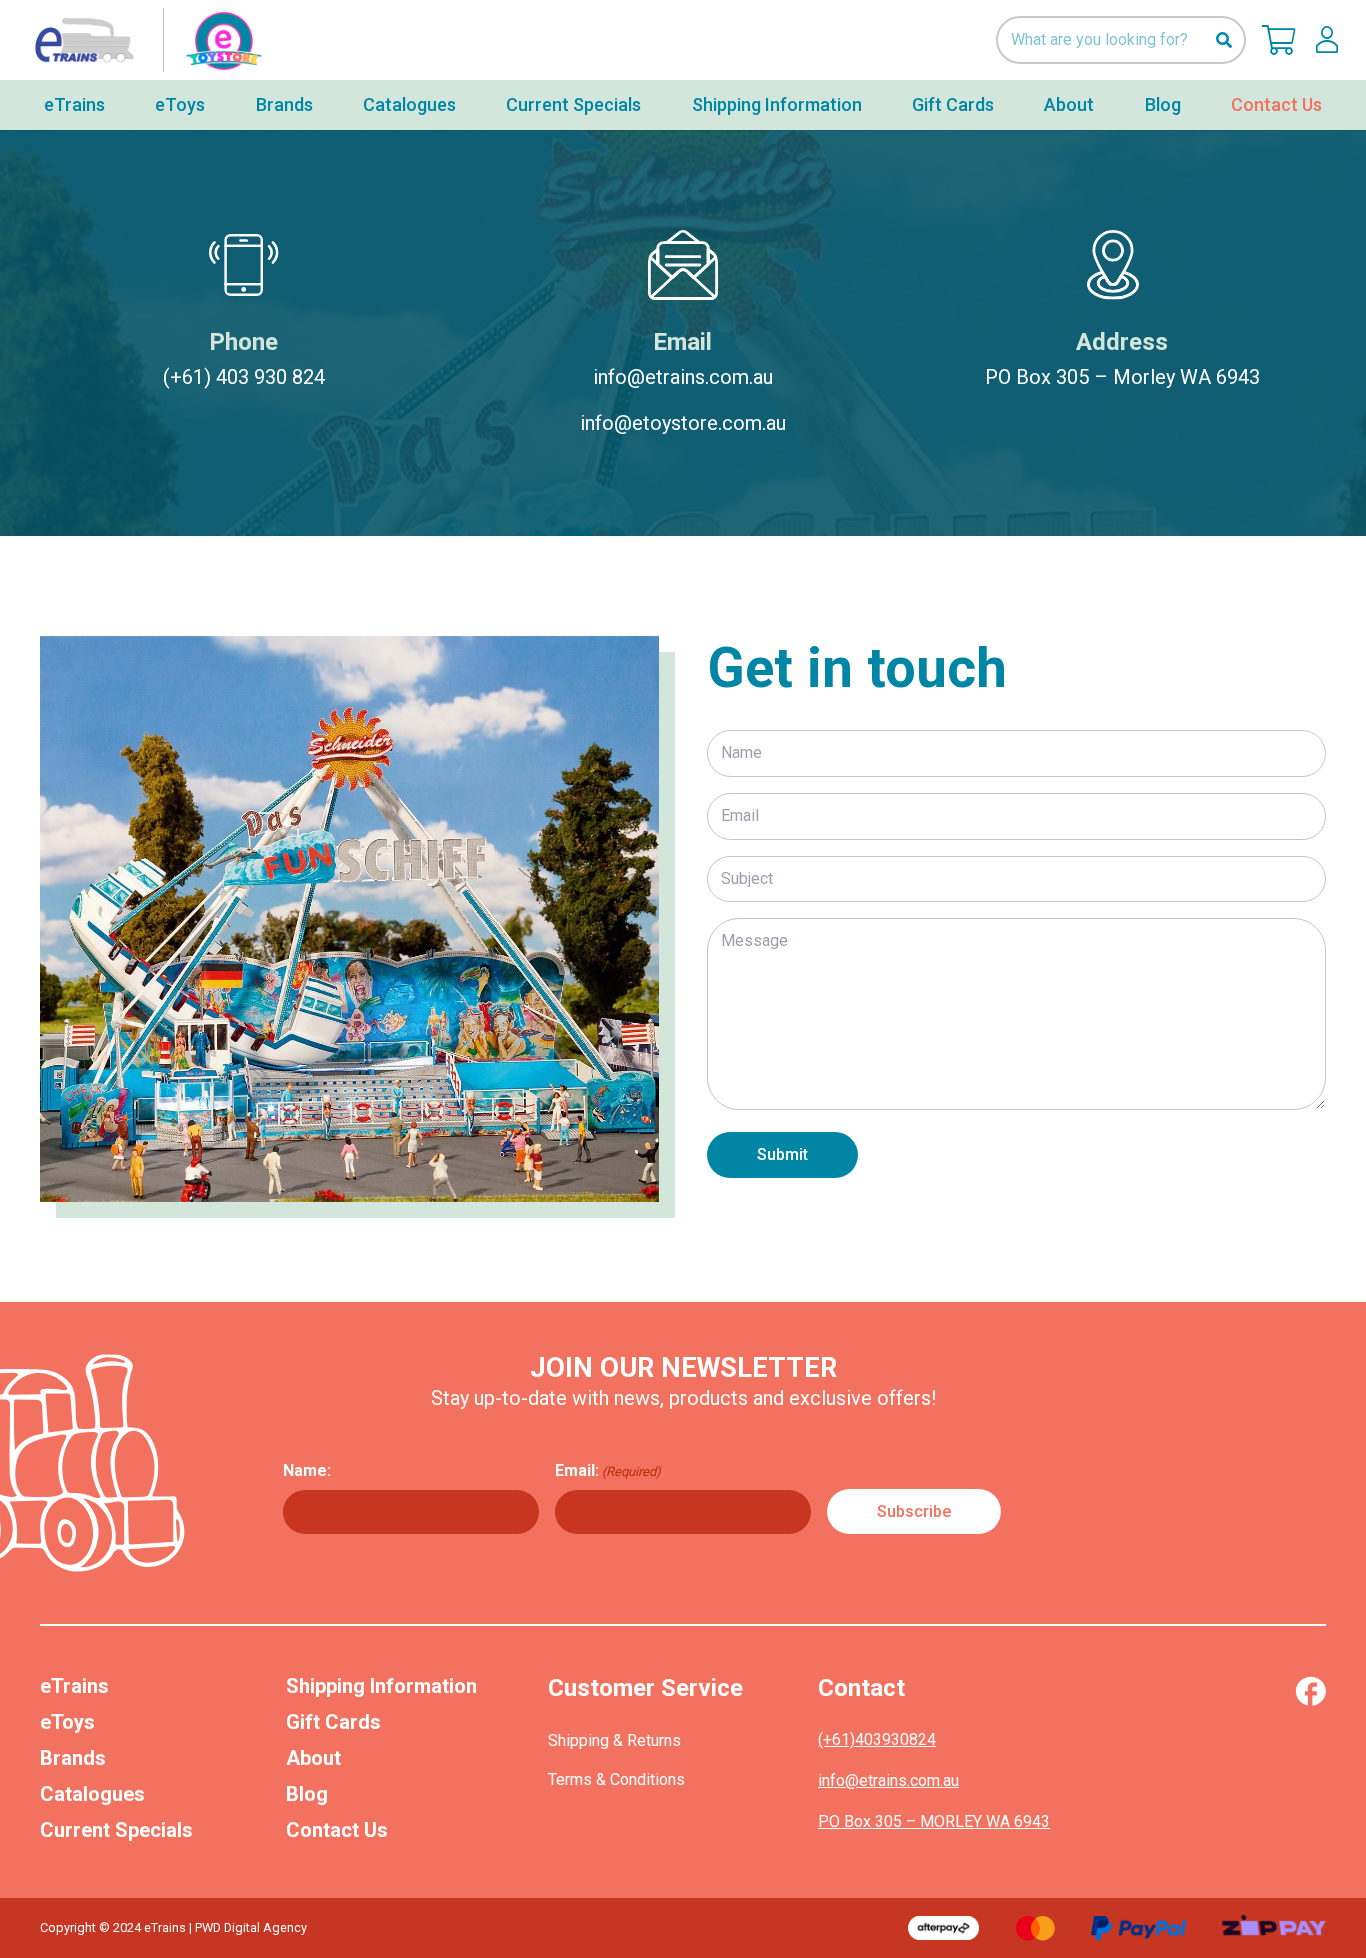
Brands (73, 1758)
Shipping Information (381, 1686)
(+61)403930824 (877, 1739)
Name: (307, 1470)
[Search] (1223, 40)
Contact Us (337, 1830)
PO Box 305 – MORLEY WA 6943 (934, 1821)
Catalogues (92, 1794)
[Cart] (1279, 40)
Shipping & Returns (614, 1740)
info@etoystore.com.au (683, 423)
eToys (67, 1722)
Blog (307, 1794)
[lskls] (1327, 40)
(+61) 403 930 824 (244, 377)
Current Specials (116, 1830)
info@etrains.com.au (683, 377)
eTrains (74, 1686)
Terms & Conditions (616, 1779)
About (313, 1758)
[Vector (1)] (1310, 1691)
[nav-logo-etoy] (144, 40)
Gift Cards (333, 1722)
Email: (608, 1470)
